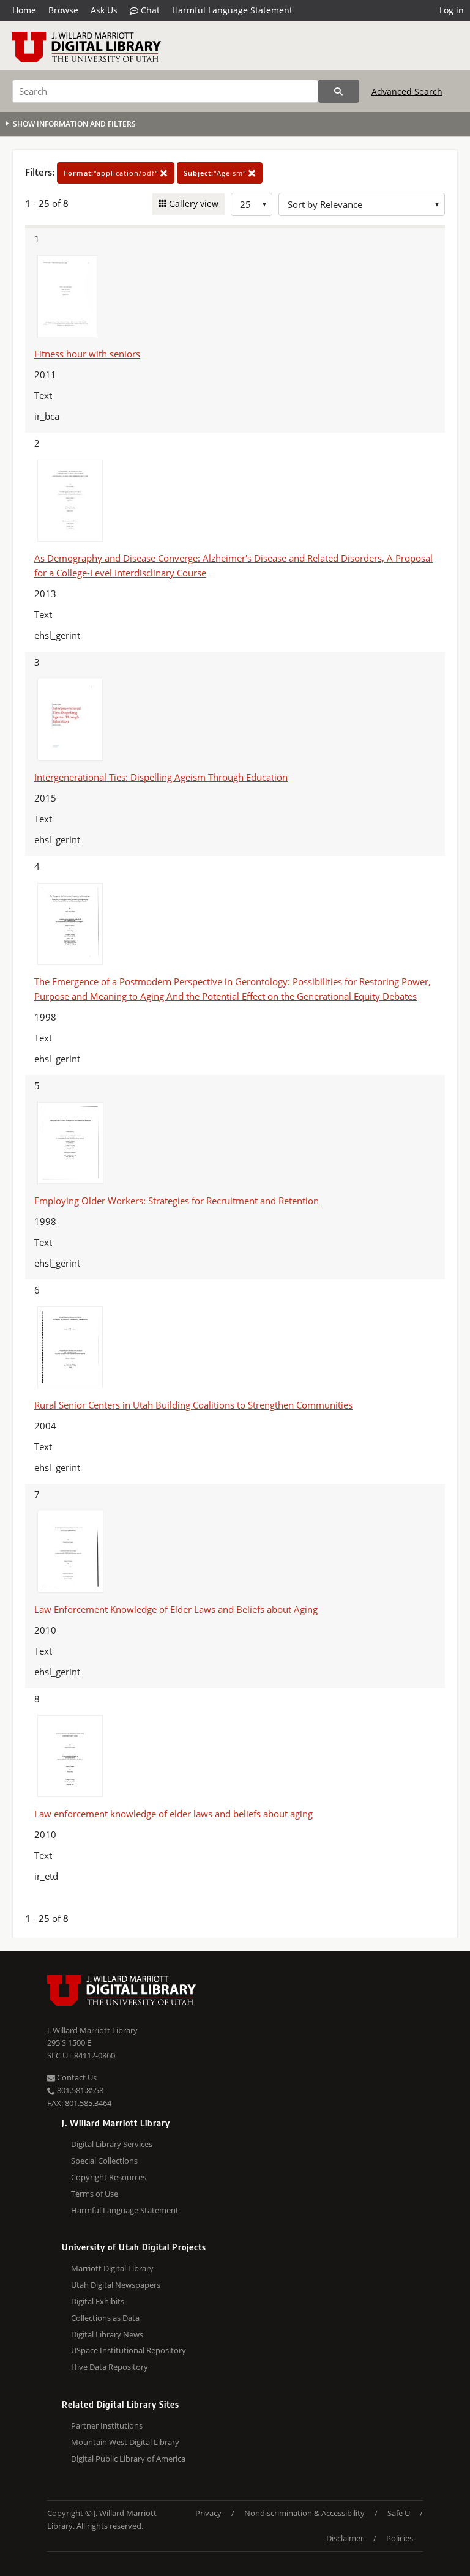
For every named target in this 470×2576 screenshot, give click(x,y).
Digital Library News (107, 2334)
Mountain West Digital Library (125, 2442)
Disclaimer (345, 2538)
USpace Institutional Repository (129, 2350)
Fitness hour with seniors (87, 354)
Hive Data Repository (110, 2367)
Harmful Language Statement (232, 10)
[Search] (339, 91)
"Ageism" (216, 173)
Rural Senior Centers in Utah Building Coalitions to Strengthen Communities (193, 1405)
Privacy (208, 2513)
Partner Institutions (107, 2425)
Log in (452, 10)
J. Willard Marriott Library (92, 2030)
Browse (63, 10)
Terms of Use (95, 2194)
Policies (400, 2538)
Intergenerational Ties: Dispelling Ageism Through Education (161, 777)
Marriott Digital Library (112, 2268)
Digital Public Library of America (128, 2459)
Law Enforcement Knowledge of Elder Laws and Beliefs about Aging (176, 1609)
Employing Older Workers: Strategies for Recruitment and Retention (177, 1201)
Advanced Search (407, 91)
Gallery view (192, 203)
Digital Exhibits (98, 2301)
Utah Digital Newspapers (116, 2285)
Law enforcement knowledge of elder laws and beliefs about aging (173, 1814)
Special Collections (104, 2161)
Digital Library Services (112, 2144)
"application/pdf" (112, 173)
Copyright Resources (109, 2177)
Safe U (399, 2513)
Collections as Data (105, 2318)
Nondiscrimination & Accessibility (304, 2513)
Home (24, 10)
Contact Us (76, 2077)
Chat (149, 10)
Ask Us (104, 10)
